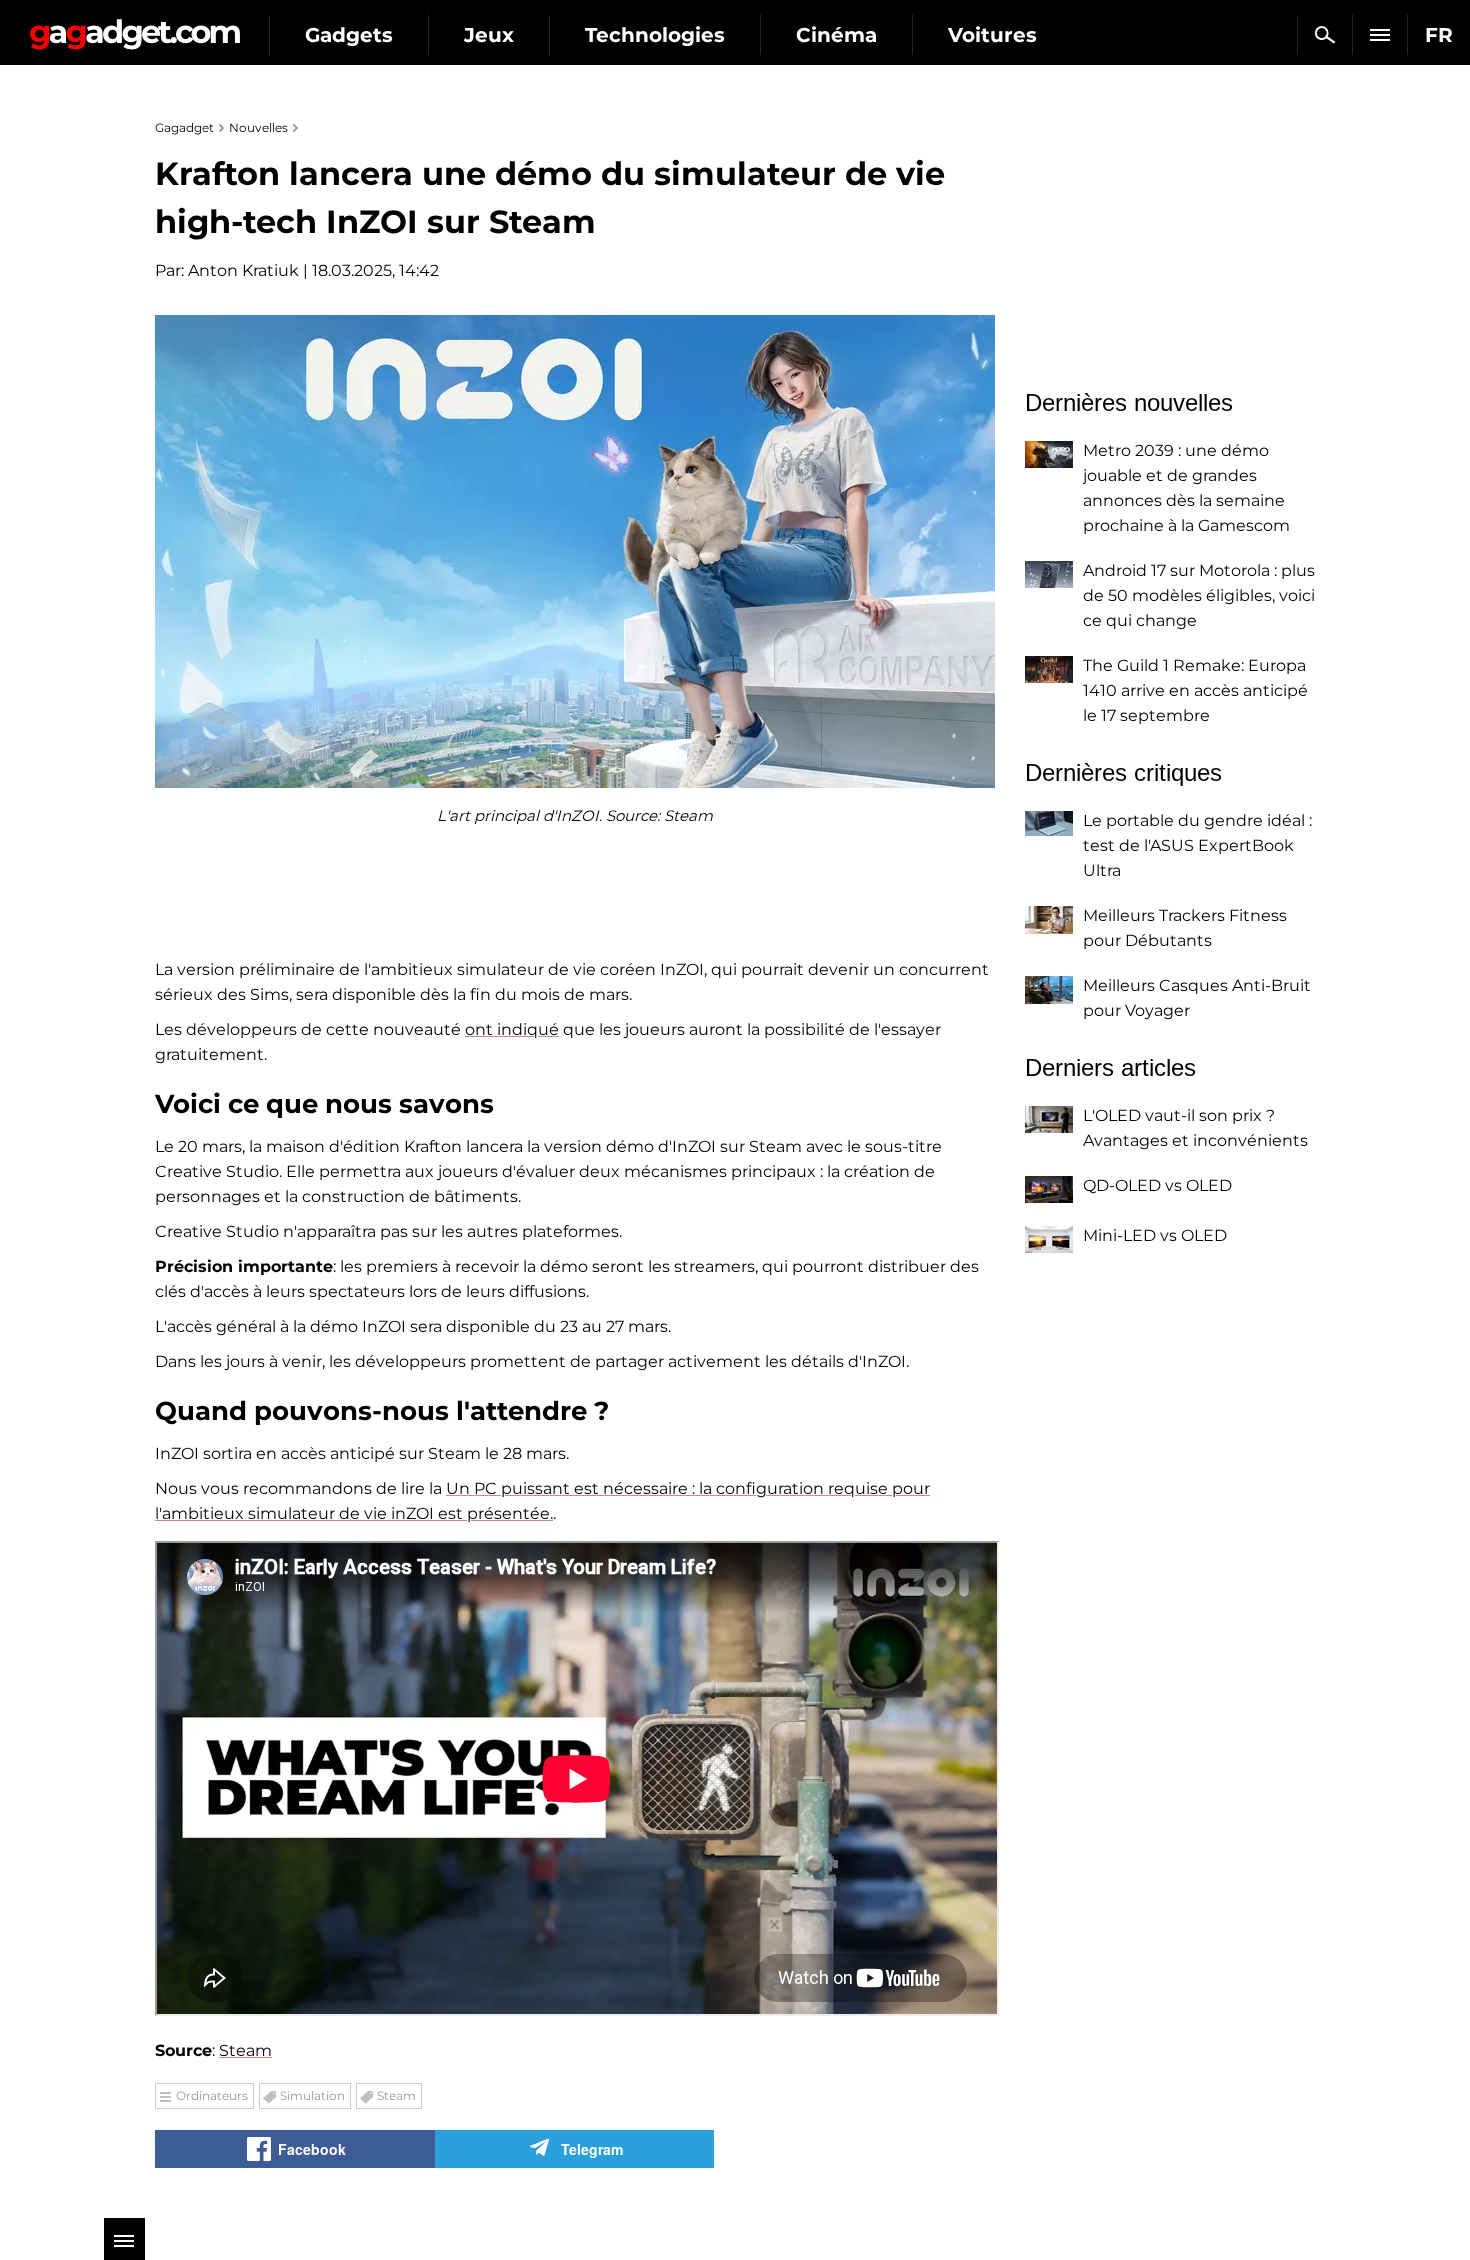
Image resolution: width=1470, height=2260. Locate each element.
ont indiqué (512, 1029)
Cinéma (836, 35)
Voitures (992, 35)
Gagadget (134, 26)
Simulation (312, 2095)
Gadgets (349, 35)
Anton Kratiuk (243, 270)
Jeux (489, 35)
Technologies (655, 35)
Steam (245, 2050)
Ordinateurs (212, 2095)
